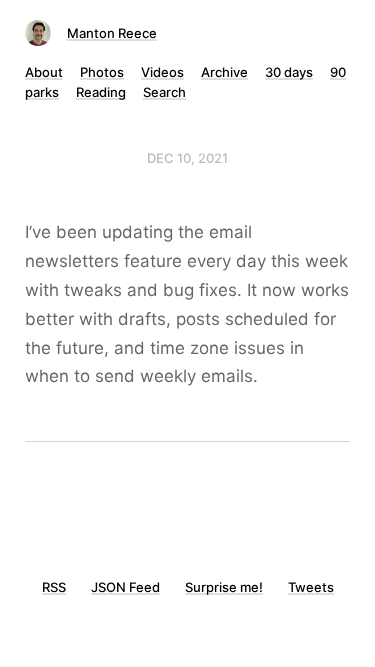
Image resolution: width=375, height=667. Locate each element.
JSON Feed (125, 587)
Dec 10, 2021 (187, 158)
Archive (224, 72)
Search (164, 92)
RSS (54, 587)
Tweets (311, 587)
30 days (289, 72)
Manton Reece (112, 33)
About (44, 72)
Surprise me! (224, 587)
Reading (101, 92)
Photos (102, 72)
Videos (162, 72)
